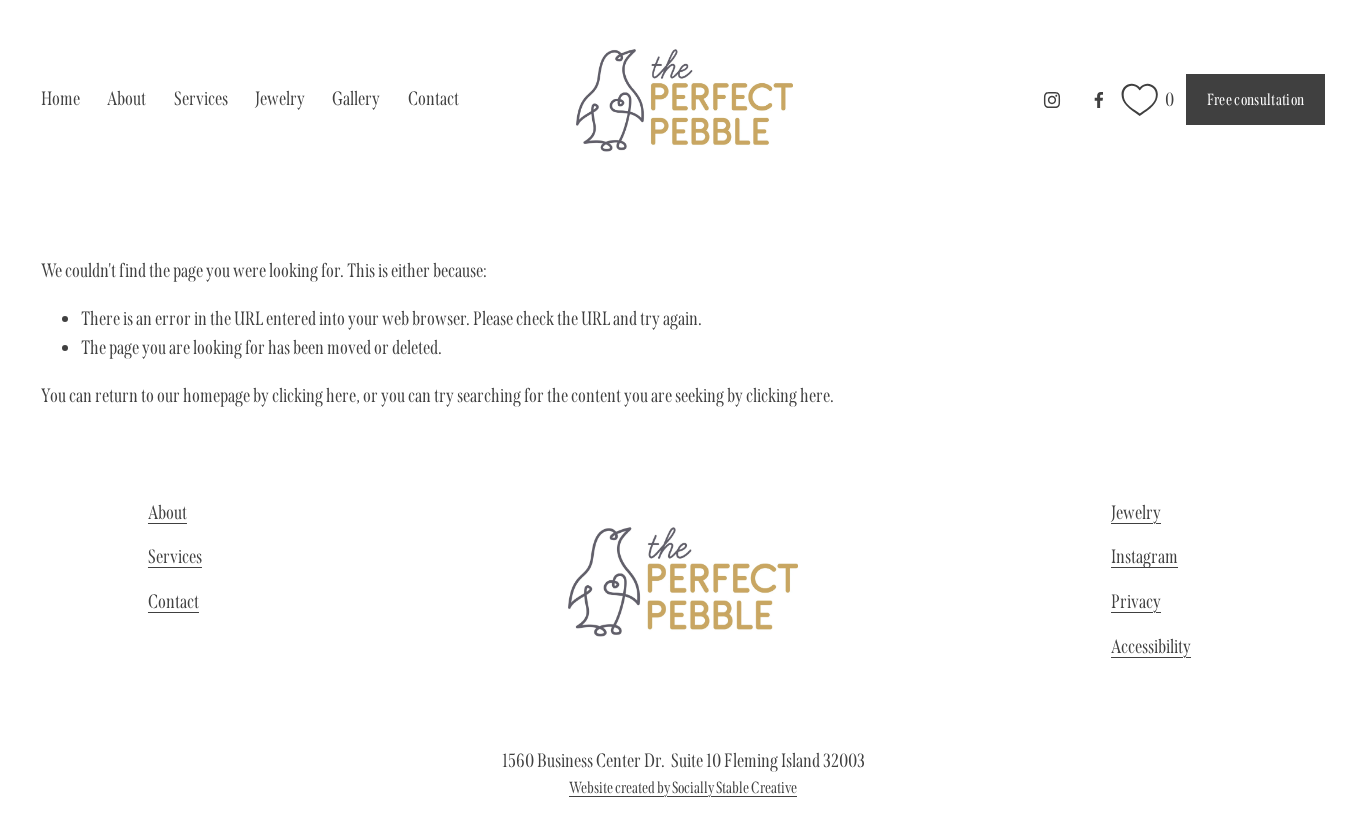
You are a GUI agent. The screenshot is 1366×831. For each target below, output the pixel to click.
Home (60, 98)
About (126, 98)
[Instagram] (1052, 100)
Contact (433, 98)
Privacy (1136, 601)
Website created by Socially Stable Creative (683, 787)
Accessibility (1151, 646)
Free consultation (1255, 99)
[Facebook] (1099, 100)
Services (175, 556)
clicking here (314, 395)
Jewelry (280, 98)
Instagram (1144, 556)
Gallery (356, 98)
